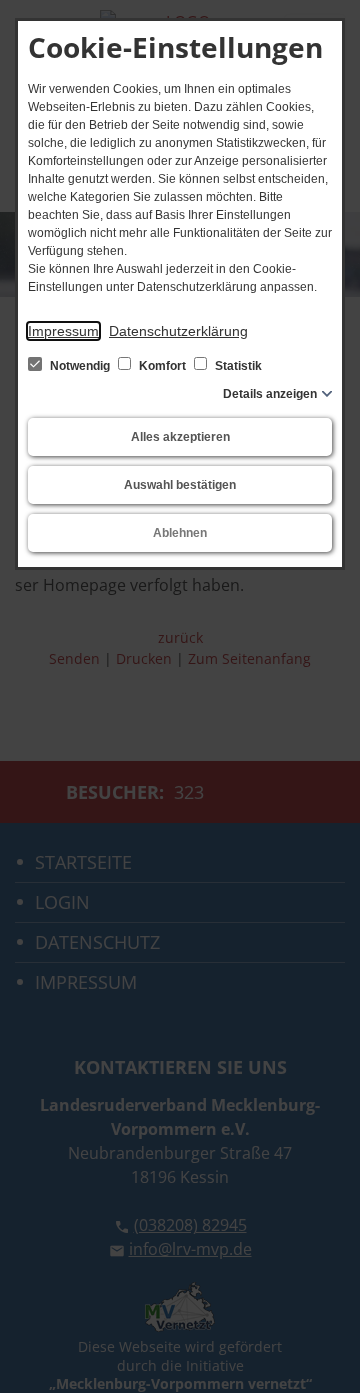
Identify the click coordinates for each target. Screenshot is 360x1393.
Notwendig (80, 366)
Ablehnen (180, 533)
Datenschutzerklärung (178, 331)
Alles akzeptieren (180, 437)
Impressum (63, 331)
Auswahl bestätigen (180, 485)
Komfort (162, 366)
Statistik (237, 366)
